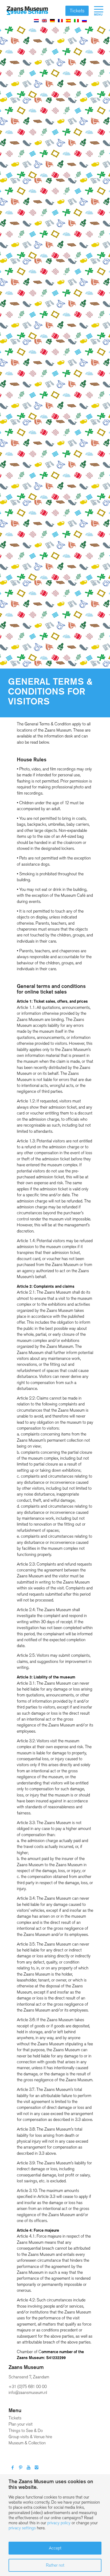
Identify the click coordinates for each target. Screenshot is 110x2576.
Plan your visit (21, 2424)
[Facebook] (13, 2468)
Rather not (55, 2565)
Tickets (77, 11)
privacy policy (59, 2523)
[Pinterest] (21, 2468)
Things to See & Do (26, 2431)
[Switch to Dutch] (36, 20)
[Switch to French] (60, 20)
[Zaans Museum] (27, 11)
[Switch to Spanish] (68, 20)
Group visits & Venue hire (30, 2437)
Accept (55, 2548)
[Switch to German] (52, 20)
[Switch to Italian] (76, 20)
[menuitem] (96, 11)
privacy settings (22, 2528)
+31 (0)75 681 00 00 (28, 2387)
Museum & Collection (27, 2443)
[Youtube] (29, 2468)
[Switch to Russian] (84, 20)
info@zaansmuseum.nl (28, 2392)
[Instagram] (37, 2468)
